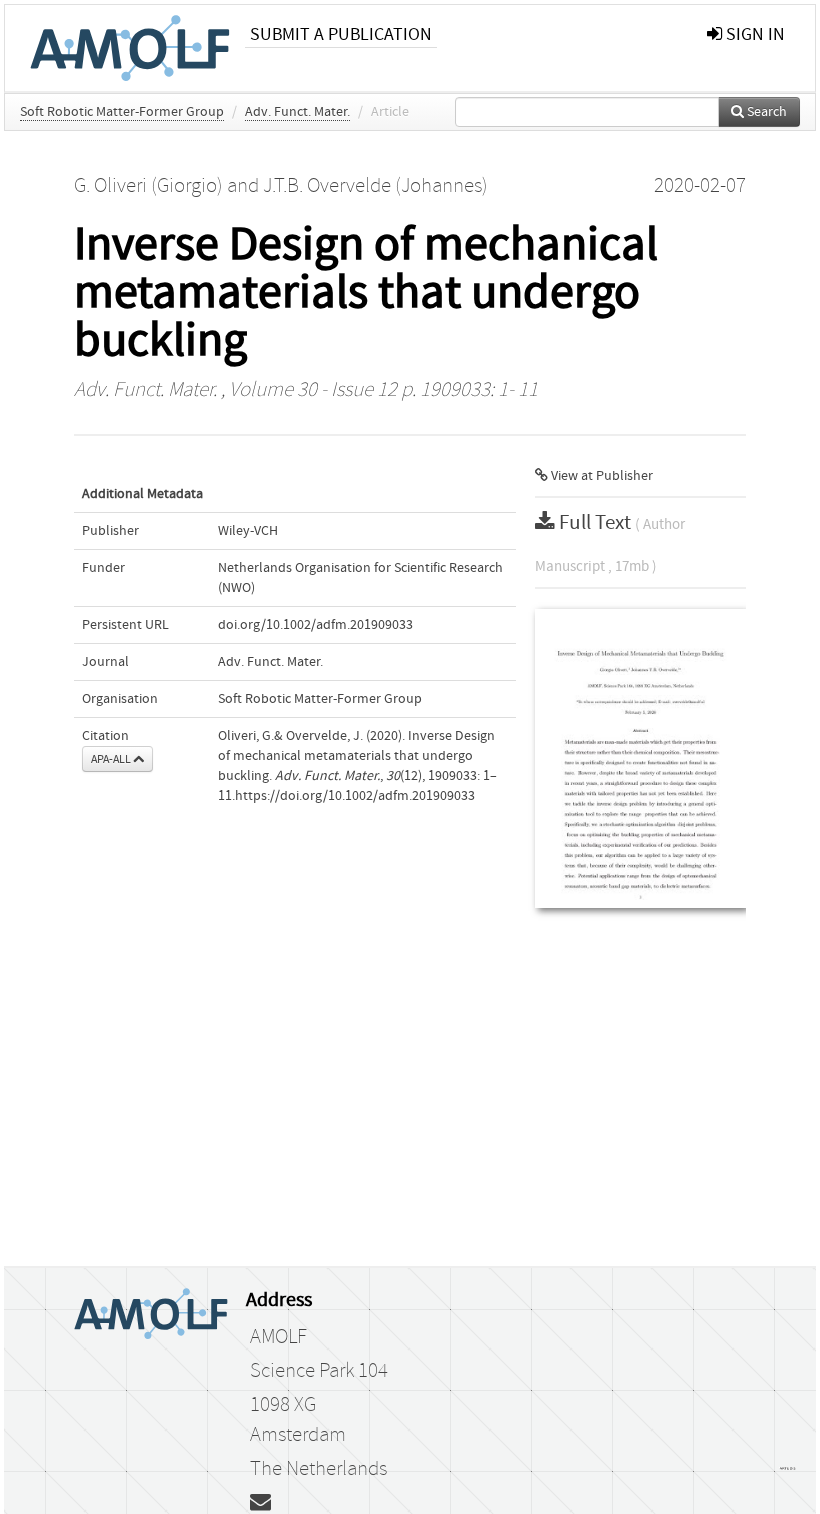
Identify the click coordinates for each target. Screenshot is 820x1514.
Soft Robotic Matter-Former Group (122, 112)
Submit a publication (341, 34)
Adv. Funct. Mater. (297, 112)
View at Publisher (600, 476)
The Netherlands (318, 1469)
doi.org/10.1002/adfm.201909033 (315, 625)
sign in (753, 34)
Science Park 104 (319, 1371)
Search (765, 112)
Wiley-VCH (248, 531)
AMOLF (278, 1337)
